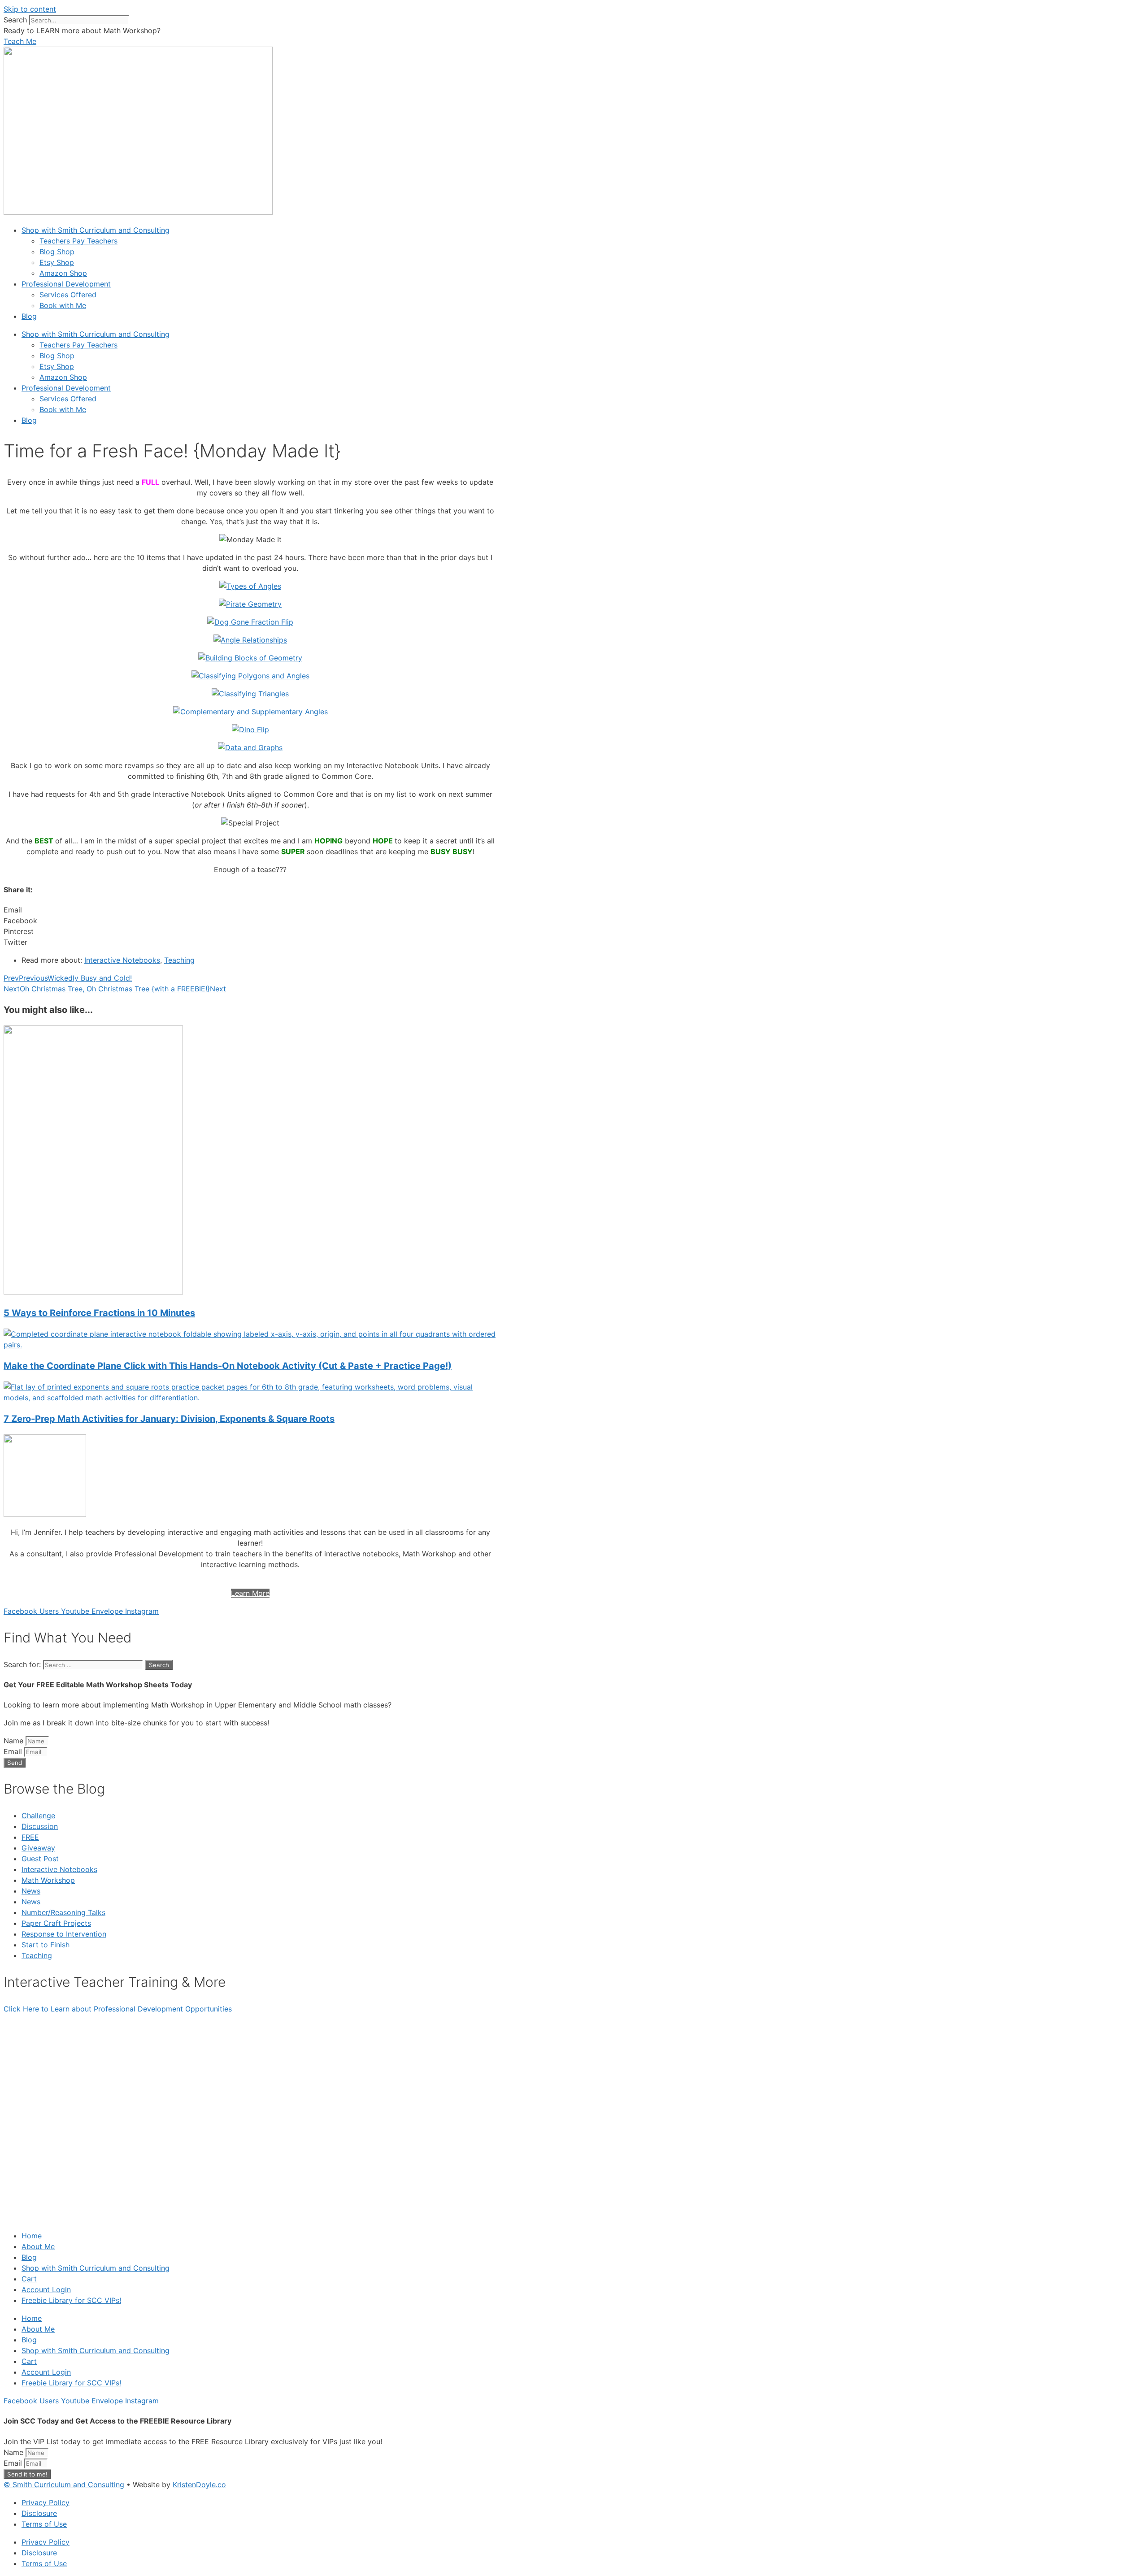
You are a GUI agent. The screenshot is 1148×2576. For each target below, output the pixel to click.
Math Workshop (48, 1880)
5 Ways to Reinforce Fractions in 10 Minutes (99, 1313)
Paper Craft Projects (56, 1923)
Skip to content (30, 9)
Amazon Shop (63, 273)
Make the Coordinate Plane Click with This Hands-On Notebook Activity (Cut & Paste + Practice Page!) (228, 1366)
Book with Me (63, 305)
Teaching (179, 960)
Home (32, 2236)
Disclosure (39, 2513)
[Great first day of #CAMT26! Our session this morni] (1032, 2079)
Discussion (40, 1826)
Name (15, 1741)
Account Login (46, 2289)
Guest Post (40, 1859)
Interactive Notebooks (122, 960)
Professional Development (66, 284)
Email (14, 1751)
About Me (38, 2246)
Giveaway (38, 1848)
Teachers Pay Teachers (78, 241)
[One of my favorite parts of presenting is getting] (803, 2116)
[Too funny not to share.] (345, 2025)
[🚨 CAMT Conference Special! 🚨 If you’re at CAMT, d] (574, 2068)
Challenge (38, 1816)
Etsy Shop (57, 262)
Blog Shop (57, 252)
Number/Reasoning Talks (63, 1912)
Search (15, 20)
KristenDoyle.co (199, 2485)
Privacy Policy (46, 2502)
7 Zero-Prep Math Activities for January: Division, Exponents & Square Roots (169, 1419)
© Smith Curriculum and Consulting (64, 2485)
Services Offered (68, 295)
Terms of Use (44, 2524)
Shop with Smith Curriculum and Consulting (96, 230)
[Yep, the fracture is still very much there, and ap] (116, 2079)
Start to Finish (46, 1945)
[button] (250, 910)
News (31, 1891)
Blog (29, 316)
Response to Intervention (64, 1934)
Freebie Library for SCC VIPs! (71, 2300)
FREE (30, 1837)
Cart (29, 2279)
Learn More (250, 1593)
